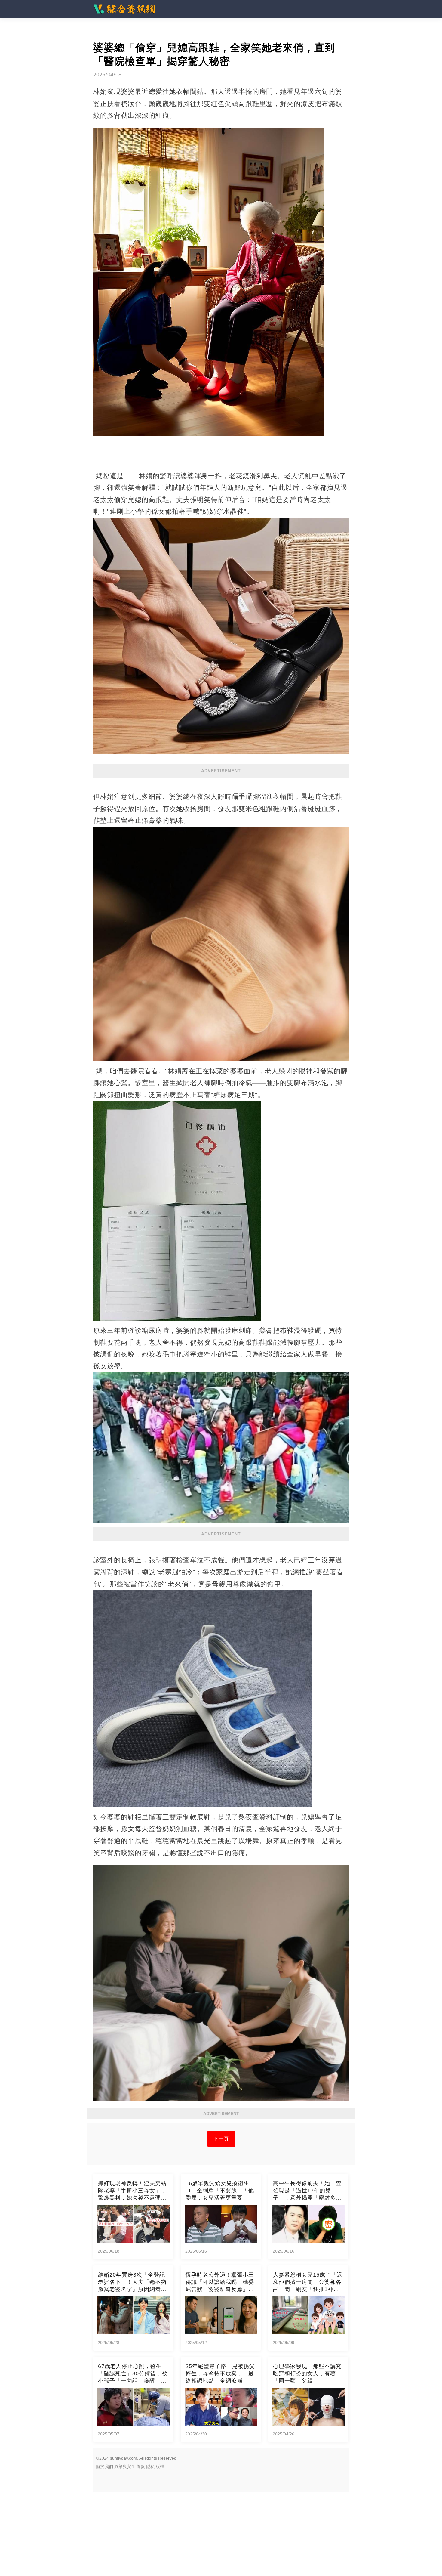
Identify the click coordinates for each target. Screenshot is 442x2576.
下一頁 (221, 2139)
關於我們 (105, 2466)
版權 (160, 2466)
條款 (141, 2466)
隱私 (150, 2466)
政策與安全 (125, 2466)
